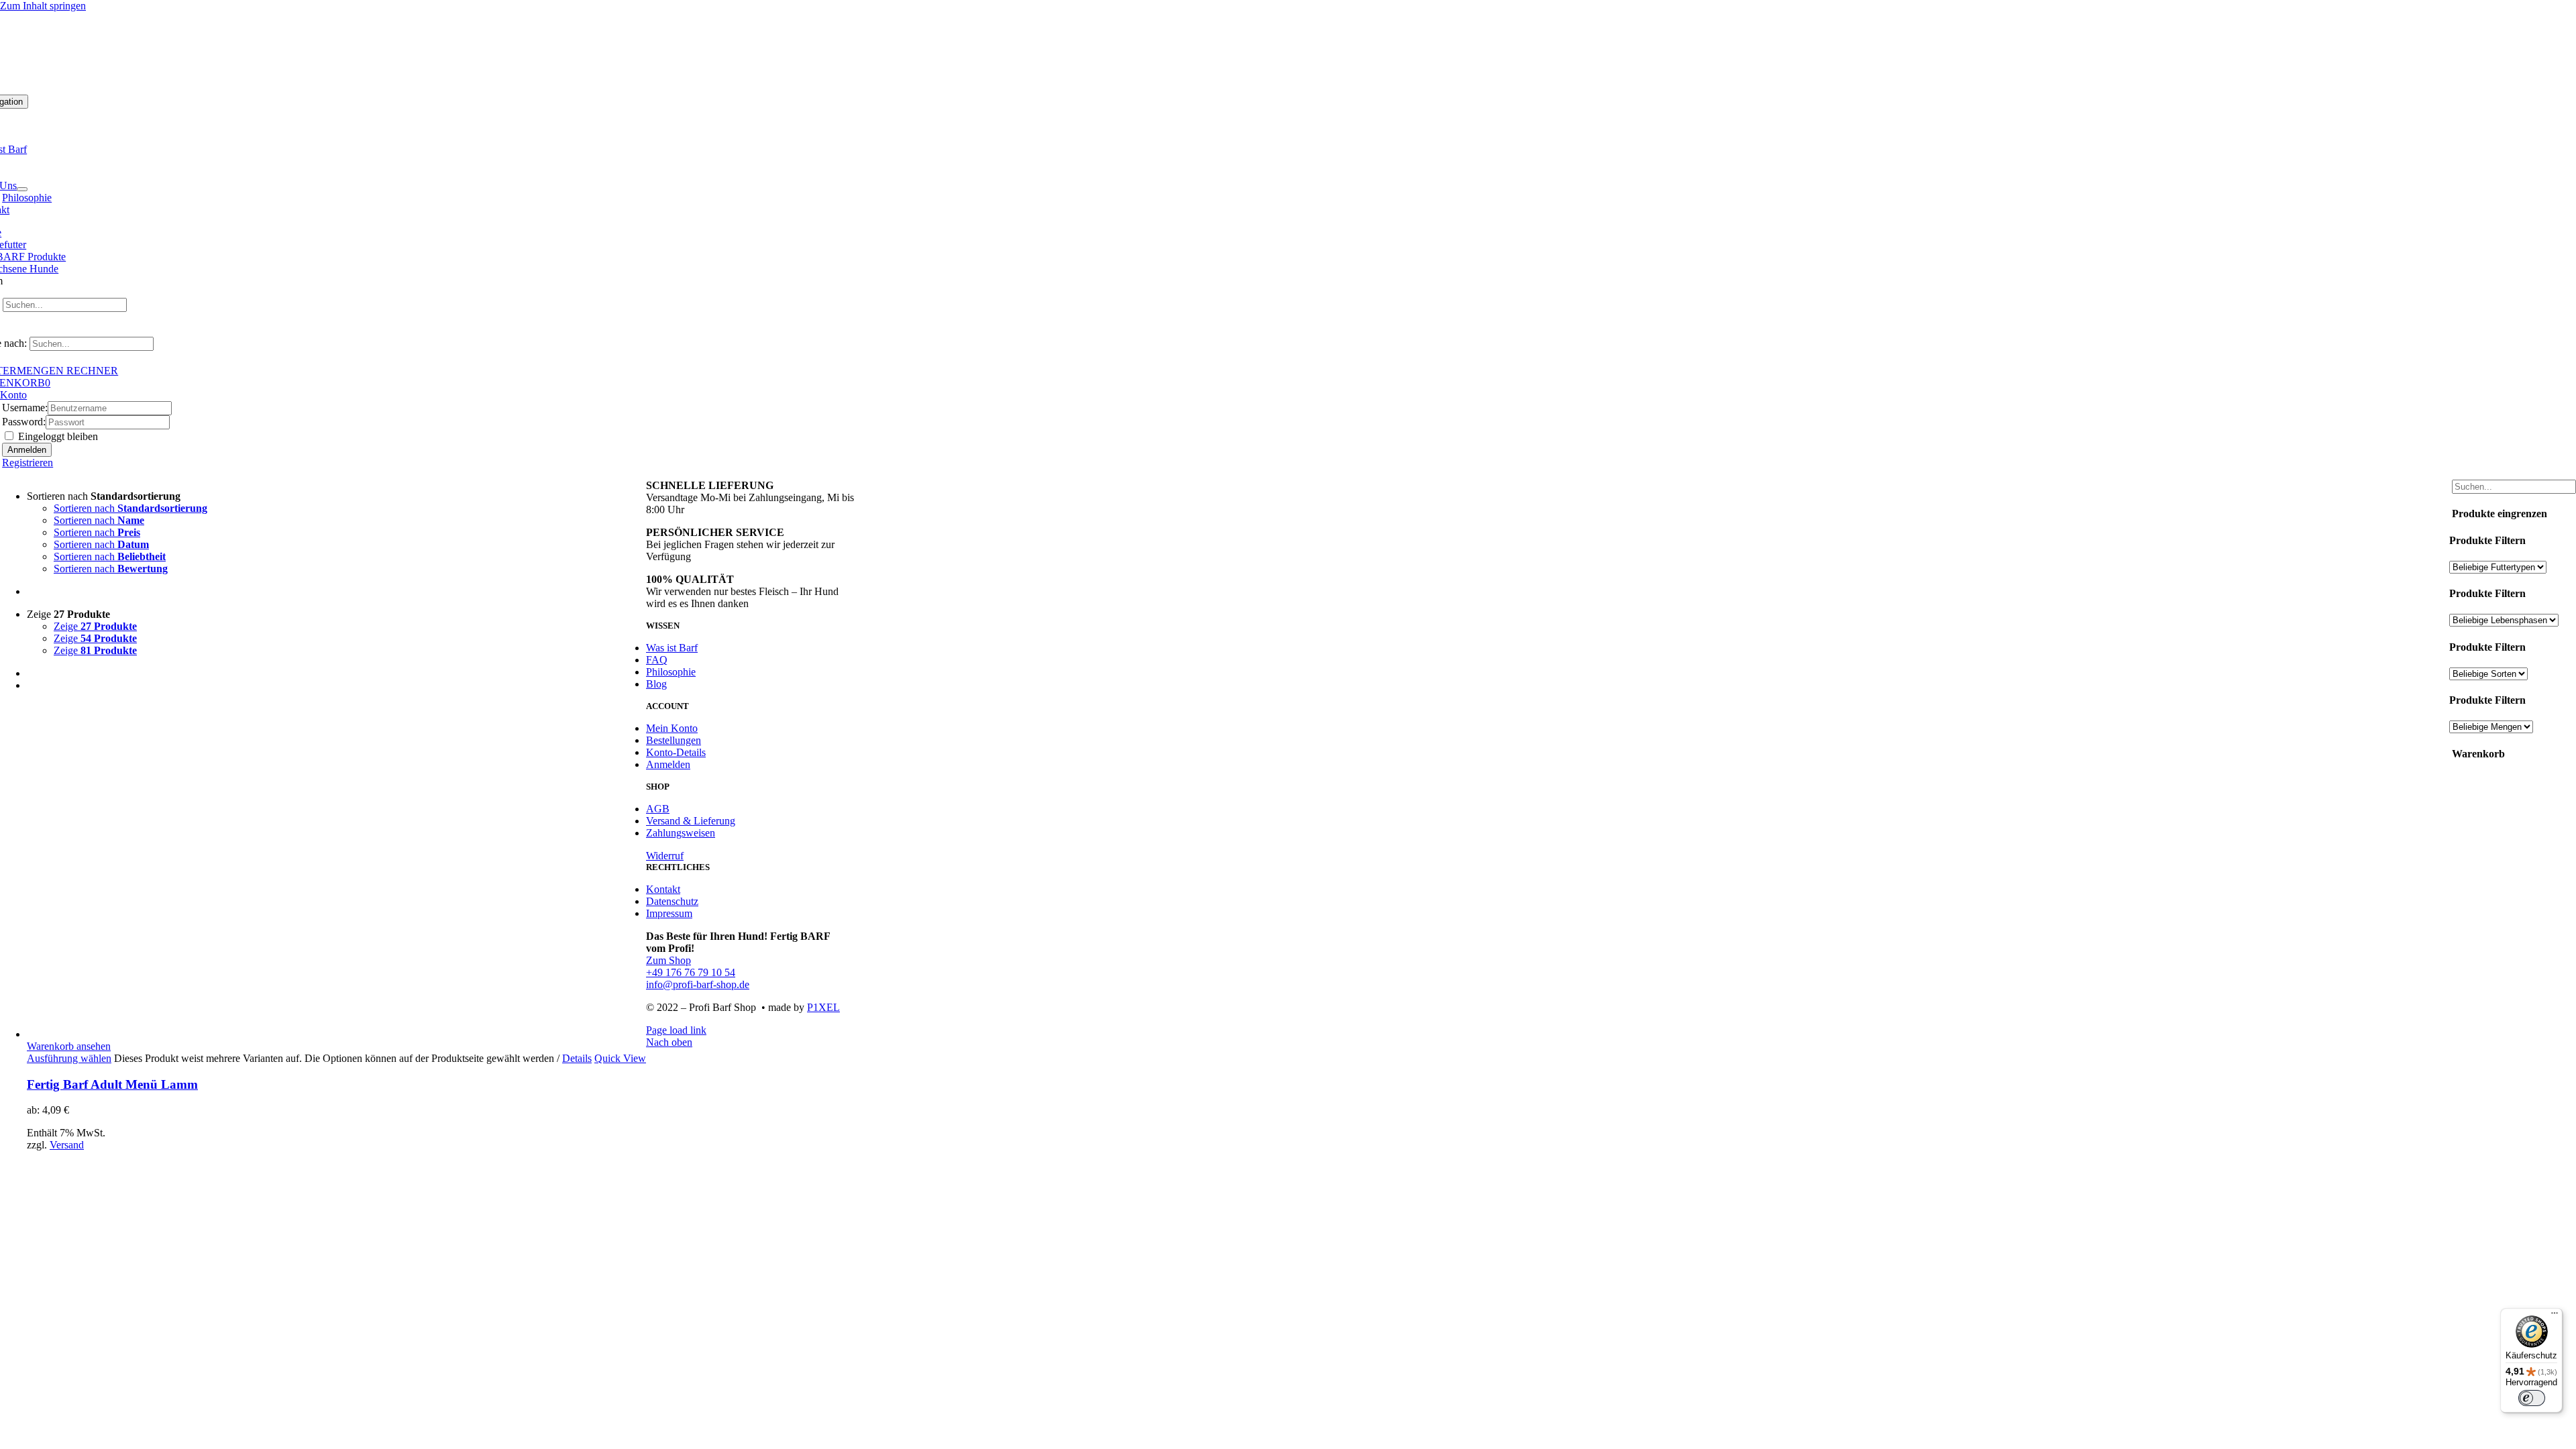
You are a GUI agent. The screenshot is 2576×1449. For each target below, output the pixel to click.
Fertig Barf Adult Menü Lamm (112, 1084)
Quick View (620, 1058)
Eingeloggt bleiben (57, 436)
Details (577, 1058)
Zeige (95, 626)
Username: (25, 408)
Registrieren (28, 463)
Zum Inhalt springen (43, 6)
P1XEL (823, 1007)
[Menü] (2555, 1316)
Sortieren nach (130, 508)
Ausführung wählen (69, 1058)
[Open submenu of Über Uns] (22, 189)
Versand (67, 1145)
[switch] (2532, 1398)
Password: (24, 422)
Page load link (676, 1030)
